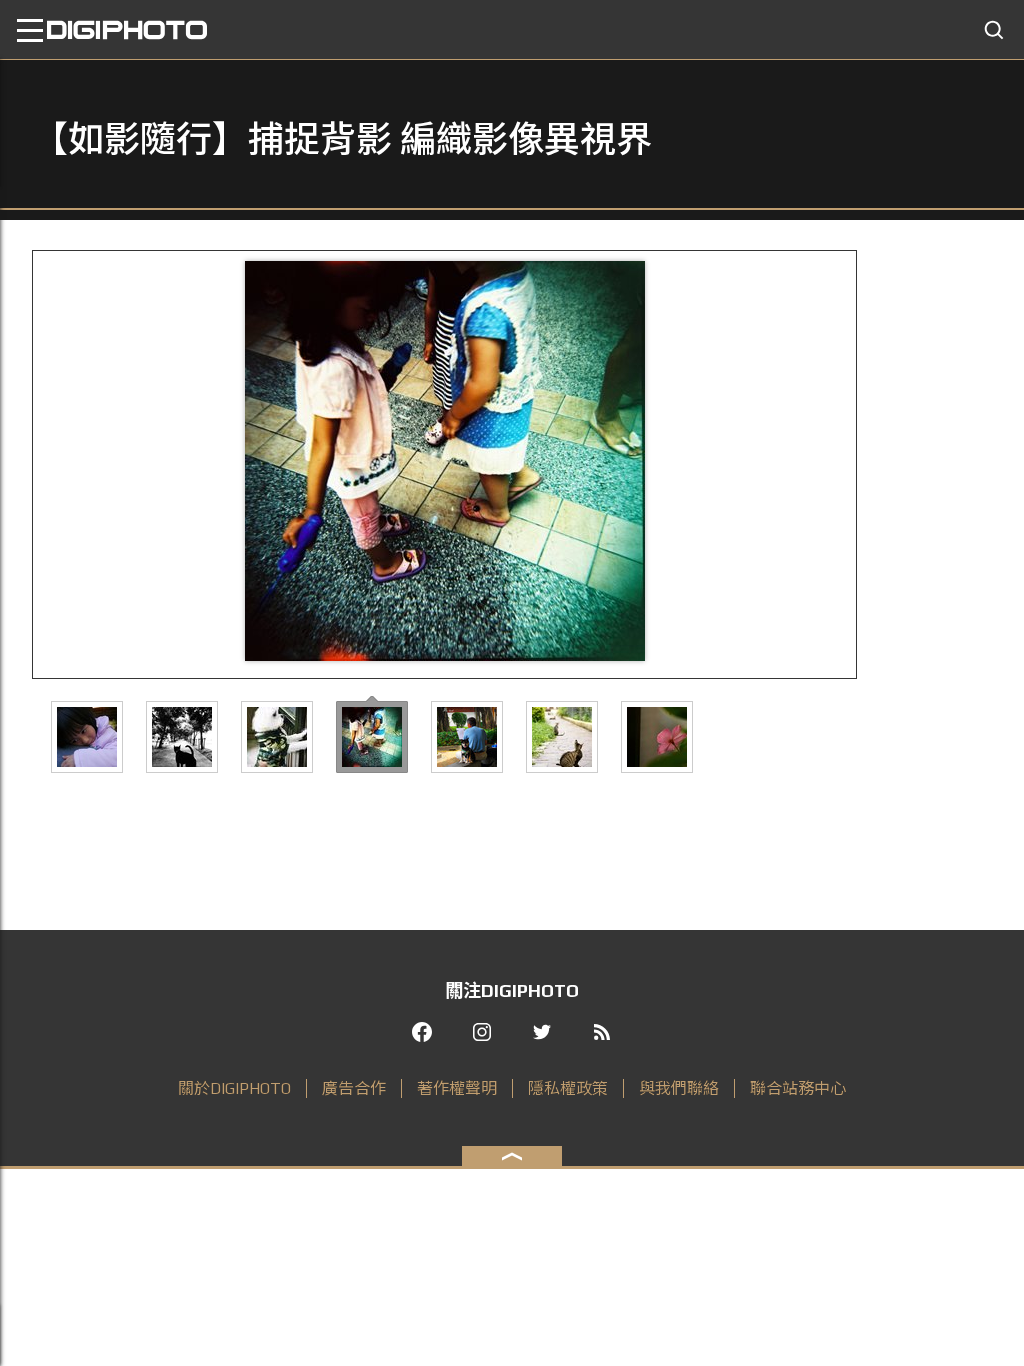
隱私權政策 (568, 1088)
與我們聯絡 (679, 1088)
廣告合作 (354, 1088)
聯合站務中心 (798, 1088)
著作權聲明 (457, 1088)
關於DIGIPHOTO (234, 1088)
